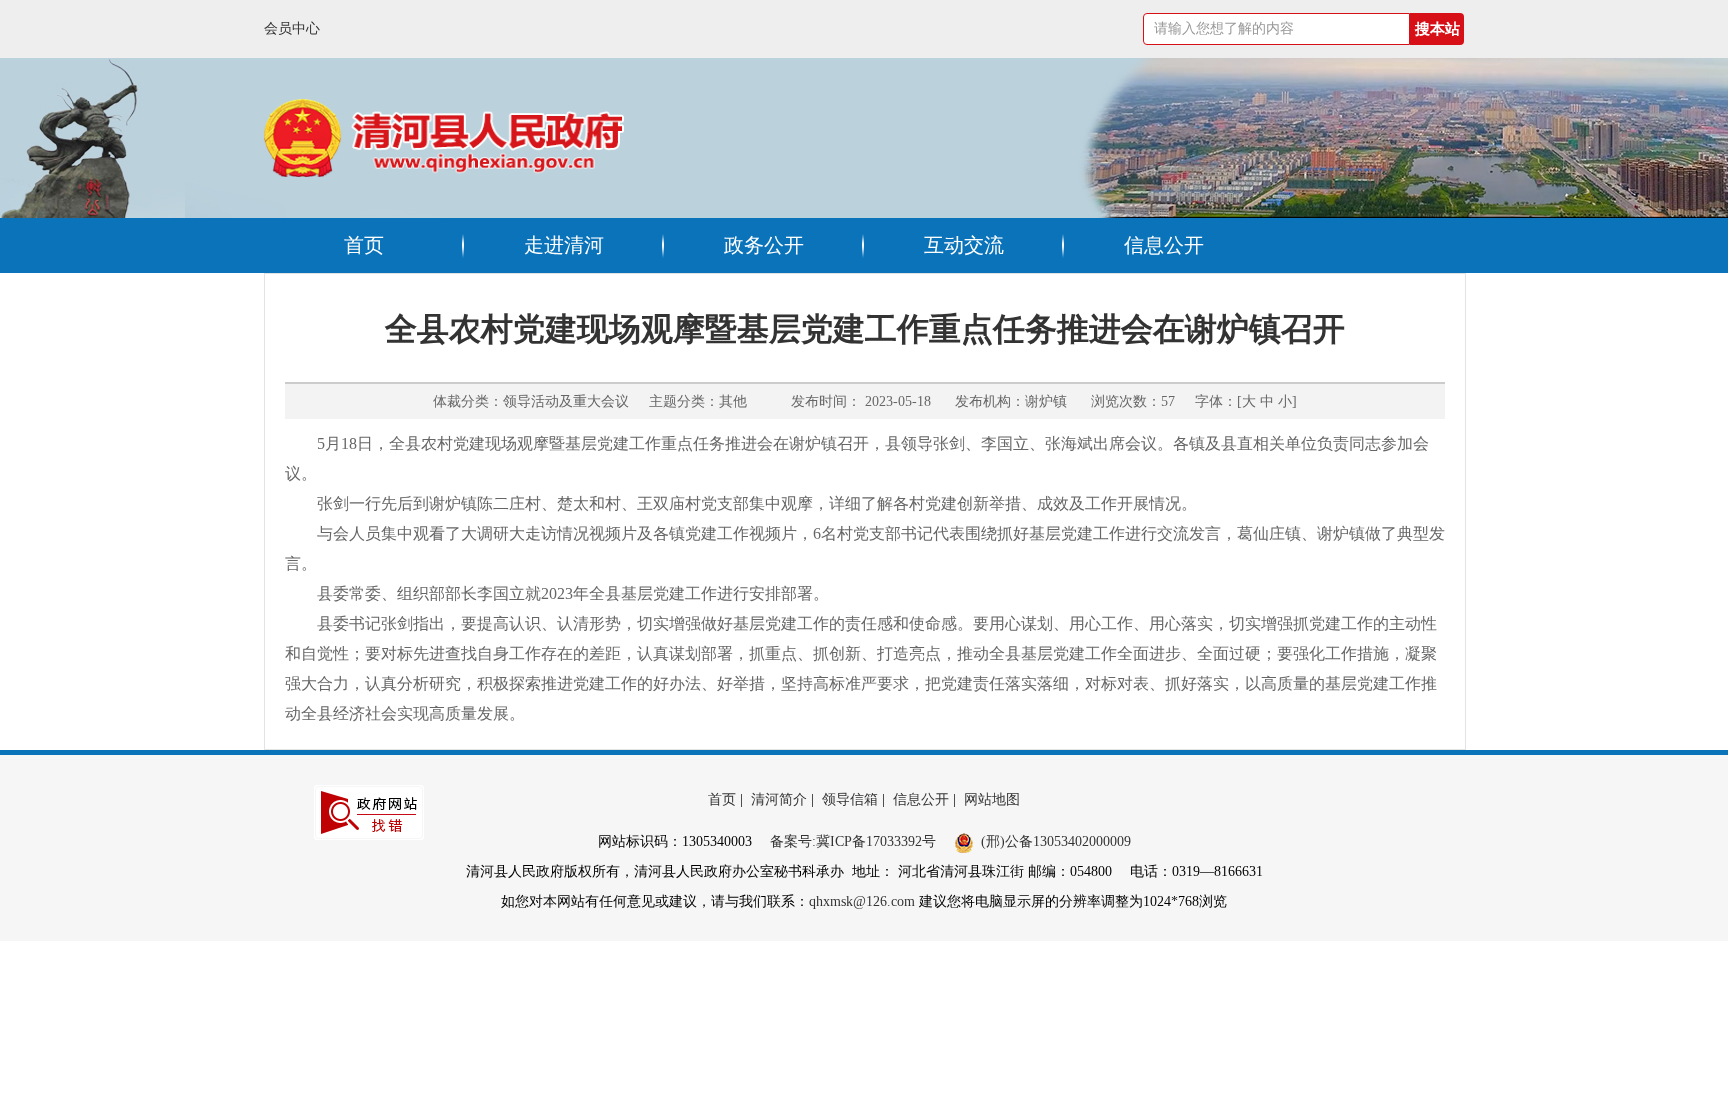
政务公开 (764, 245)
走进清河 (564, 245)
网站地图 (992, 799)
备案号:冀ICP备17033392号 (853, 841)
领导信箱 (850, 799)
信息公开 (1164, 245)
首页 (364, 245)
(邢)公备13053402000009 (1056, 841)
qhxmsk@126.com (862, 901)
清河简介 (779, 799)
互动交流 (964, 245)
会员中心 (292, 28)
